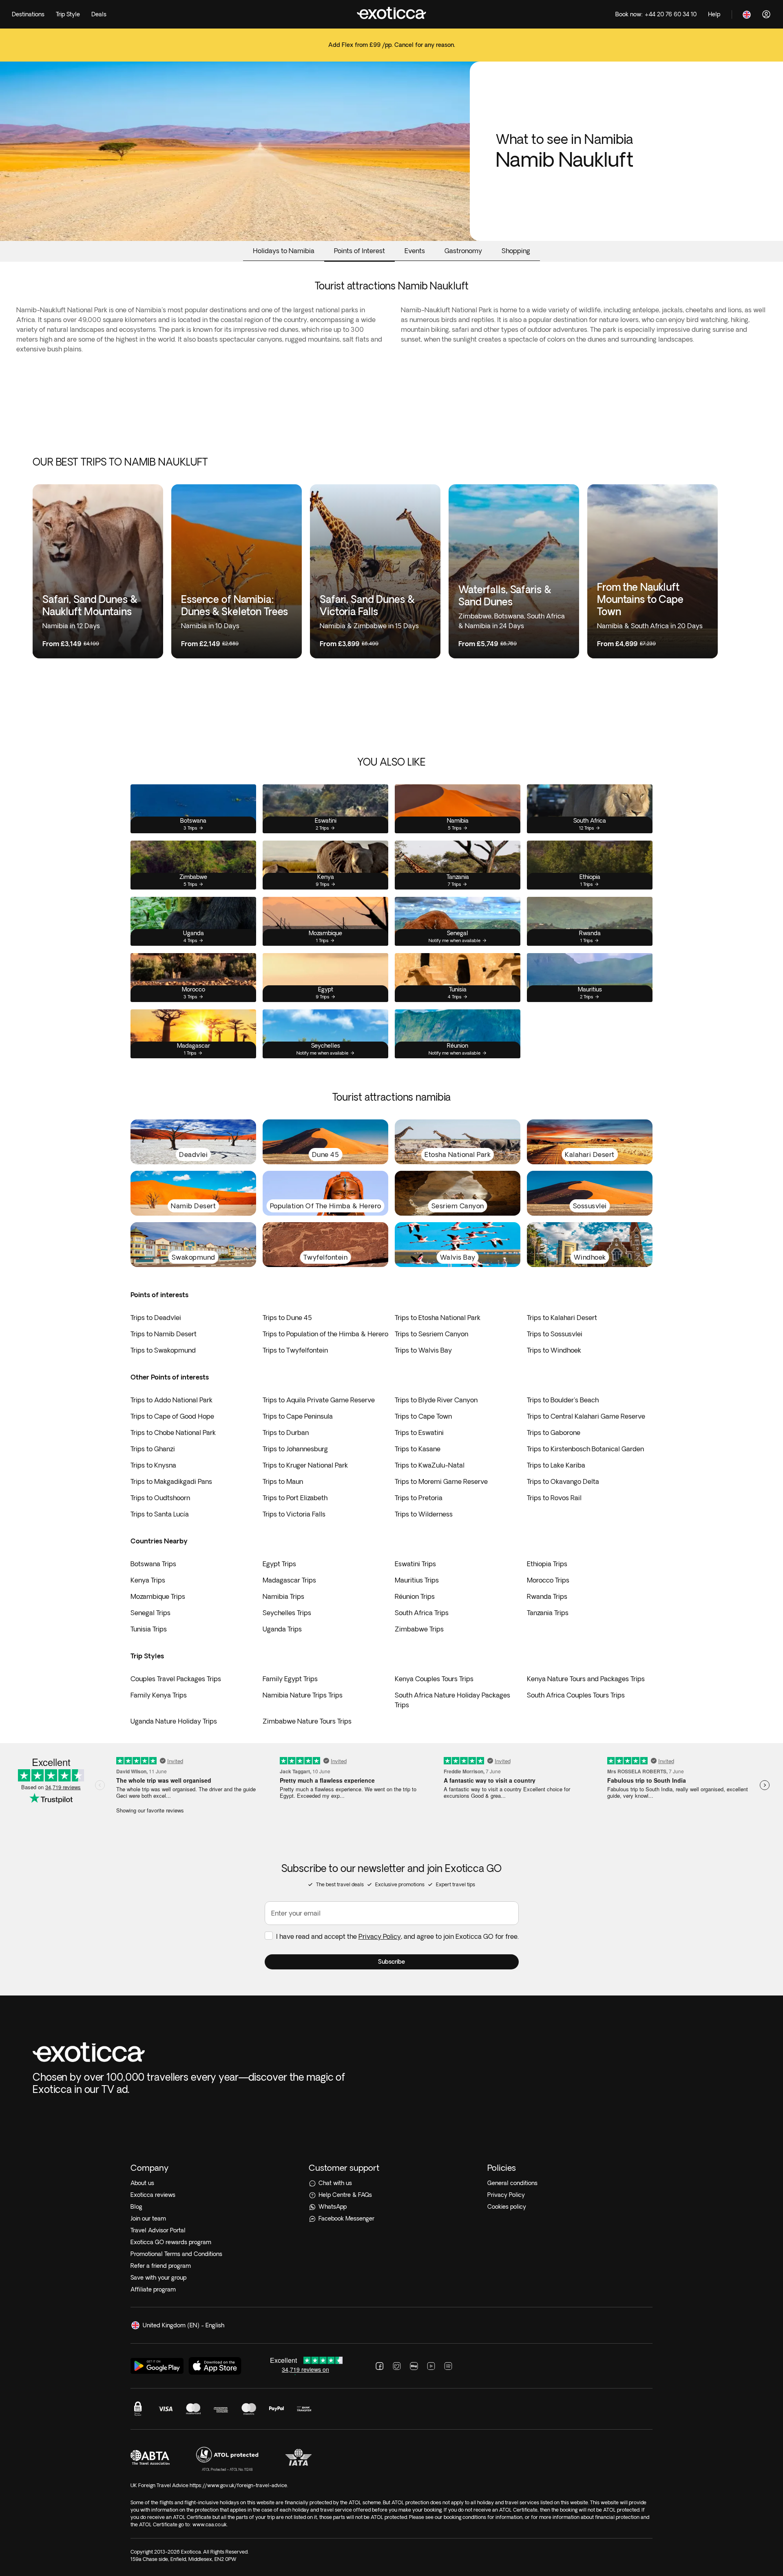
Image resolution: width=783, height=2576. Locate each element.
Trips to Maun (283, 1481)
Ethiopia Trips (547, 1564)
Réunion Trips (415, 1596)
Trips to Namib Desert (164, 1334)
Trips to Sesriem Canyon (431, 1334)
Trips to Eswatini (419, 1433)
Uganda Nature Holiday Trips (174, 1721)
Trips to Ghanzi (153, 1449)
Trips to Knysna (153, 1465)
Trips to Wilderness (424, 1514)
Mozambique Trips (158, 1596)
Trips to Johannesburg (295, 1449)
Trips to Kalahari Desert (562, 1318)
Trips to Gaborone (554, 1433)
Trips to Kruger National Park (305, 1465)
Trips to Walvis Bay (423, 1350)
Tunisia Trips (149, 1629)
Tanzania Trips (548, 1613)
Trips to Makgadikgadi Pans (171, 1481)
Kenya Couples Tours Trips (434, 1679)
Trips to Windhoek (554, 1350)
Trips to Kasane (418, 1449)
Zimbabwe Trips (419, 1629)
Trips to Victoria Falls (294, 1514)
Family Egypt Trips (290, 1679)
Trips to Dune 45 (287, 1318)
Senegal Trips (150, 1613)
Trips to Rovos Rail (554, 1498)
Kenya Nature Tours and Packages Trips (586, 1679)
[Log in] (766, 14)
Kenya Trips (148, 1580)
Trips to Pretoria (419, 1498)
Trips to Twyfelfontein (295, 1350)
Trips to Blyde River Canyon (436, 1400)
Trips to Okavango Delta (563, 1481)
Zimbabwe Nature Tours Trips (307, 1721)
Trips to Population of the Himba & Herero (325, 1334)
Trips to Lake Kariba (556, 1465)
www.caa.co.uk (210, 2524)
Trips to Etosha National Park (438, 1318)
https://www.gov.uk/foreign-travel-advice (238, 2485)
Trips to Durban (286, 1433)
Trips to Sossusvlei (555, 1334)
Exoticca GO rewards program (171, 2242)
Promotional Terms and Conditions (176, 2254)
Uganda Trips (282, 1629)
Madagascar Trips (289, 1580)
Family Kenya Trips (159, 1695)
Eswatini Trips (415, 1564)
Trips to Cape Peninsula (298, 1416)
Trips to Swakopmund (163, 1350)
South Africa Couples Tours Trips (576, 1695)
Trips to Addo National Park (171, 1400)
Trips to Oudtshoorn (160, 1498)
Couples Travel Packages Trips (176, 1679)
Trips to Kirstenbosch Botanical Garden (585, 1449)
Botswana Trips (153, 1564)
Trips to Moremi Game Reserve (441, 1481)
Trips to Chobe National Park (173, 1433)
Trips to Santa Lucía (160, 1514)
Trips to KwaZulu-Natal (430, 1465)
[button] (392, 1962)
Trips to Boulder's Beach (563, 1400)
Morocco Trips (548, 1580)
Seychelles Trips (287, 1613)
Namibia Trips (283, 1596)
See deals (391, 50)
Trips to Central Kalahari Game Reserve (586, 1416)
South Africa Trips (422, 1613)
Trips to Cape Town (423, 1416)
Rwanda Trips (547, 1596)
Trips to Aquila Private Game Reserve (319, 1400)
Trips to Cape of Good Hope (172, 1416)
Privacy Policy (380, 1936)
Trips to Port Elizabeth (295, 1498)
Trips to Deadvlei (156, 1318)
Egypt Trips (279, 1564)
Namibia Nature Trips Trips (303, 1695)
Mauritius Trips (417, 1580)
